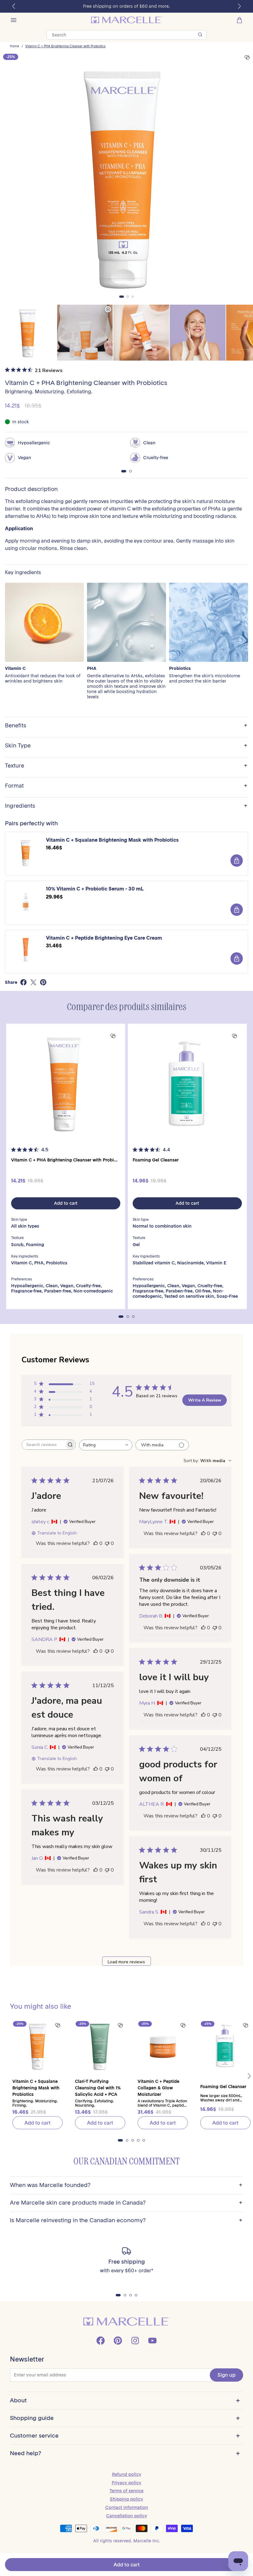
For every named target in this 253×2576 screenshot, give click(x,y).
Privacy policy (126, 2483)
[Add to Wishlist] (247, 58)
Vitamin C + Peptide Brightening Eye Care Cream (104, 938)
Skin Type (126, 746)
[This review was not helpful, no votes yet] (107, 1543)
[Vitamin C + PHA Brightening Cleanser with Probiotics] (66, 1083)
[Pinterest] (118, 2341)
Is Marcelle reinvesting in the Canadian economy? (126, 2221)
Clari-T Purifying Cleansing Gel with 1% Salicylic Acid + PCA (98, 2088)
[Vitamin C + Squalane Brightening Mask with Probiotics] (37, 2046)
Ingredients (126, 806)
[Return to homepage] (126, 2322)
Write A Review (205, 1400)
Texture (126, 766)
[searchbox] (43, 1445)
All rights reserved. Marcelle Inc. (127, 2541)
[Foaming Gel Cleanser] (187, 1083)
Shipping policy (126, 2499)
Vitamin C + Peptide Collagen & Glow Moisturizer (158, 2088)
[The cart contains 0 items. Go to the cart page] (239, 20)
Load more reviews (126, 1962)
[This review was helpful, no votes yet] (96, 1543)
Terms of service (126, 2491)
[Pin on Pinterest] (43, 982)
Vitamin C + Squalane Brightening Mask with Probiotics (112, 840)
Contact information (127, 2507)
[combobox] (106, 1445)
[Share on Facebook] (23, 982)
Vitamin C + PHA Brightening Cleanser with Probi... (64, 1160)
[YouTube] (152, 2341)
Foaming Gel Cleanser (156, 1160)
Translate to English (57, 1533)
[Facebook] (101, 2341)
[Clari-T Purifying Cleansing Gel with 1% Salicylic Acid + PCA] (100, 2046)
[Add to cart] (237, 861)
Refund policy (127, 2474)
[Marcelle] (126, 20)
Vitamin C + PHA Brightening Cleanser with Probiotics (65, 46)
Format (126, 786)
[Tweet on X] (33, 982)
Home (15, 46)
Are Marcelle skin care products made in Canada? (126, 2203)
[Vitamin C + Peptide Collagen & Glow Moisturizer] (163, 2046)
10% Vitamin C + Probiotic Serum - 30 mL (95, 889)
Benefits (126, 726)
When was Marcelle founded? (126, 2185)
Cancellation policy (127, 2516)
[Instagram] (135, 2341)
